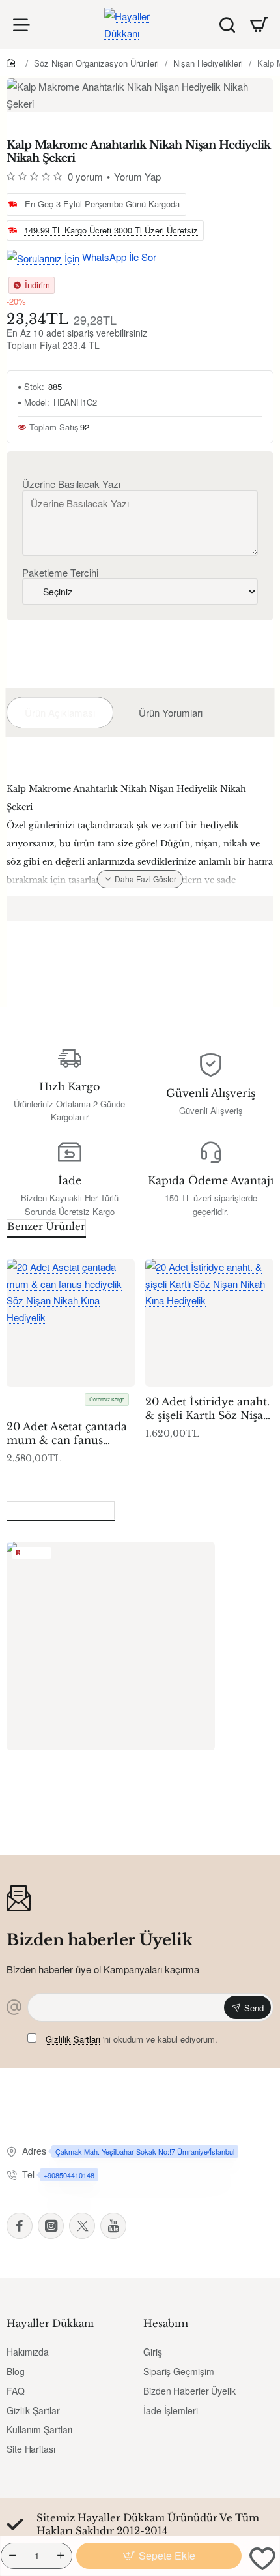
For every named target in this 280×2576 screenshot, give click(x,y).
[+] (61, 2556)
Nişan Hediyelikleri (208, 63)
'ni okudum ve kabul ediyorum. (132, 2039)
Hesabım (166, 2323)
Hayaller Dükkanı (50, 2323)
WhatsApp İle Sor (118, 257)
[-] (12, 2556)
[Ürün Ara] (227, 24)
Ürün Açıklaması (60, 712)
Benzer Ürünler (46, 1226)
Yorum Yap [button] (137, 176)
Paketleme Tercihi (60, 573)
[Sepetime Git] (259, 25)
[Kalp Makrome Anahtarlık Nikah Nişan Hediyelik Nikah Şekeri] (111, 1646)
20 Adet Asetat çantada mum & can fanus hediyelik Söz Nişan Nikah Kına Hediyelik (67, 1434)
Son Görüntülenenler (61, 1509)
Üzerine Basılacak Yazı (71, 484)
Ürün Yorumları (171, 712)
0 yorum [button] (85, 176)
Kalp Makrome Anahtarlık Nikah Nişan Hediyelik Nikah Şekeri (110, 1779)
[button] (159, 2556)
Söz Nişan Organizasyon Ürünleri (96, 63)
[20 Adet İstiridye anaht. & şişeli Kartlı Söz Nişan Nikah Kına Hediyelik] (209, 1323)
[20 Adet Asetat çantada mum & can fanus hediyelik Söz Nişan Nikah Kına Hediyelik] (71, 1323)
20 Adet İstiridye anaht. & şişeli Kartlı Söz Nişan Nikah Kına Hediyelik (208, 1409)
